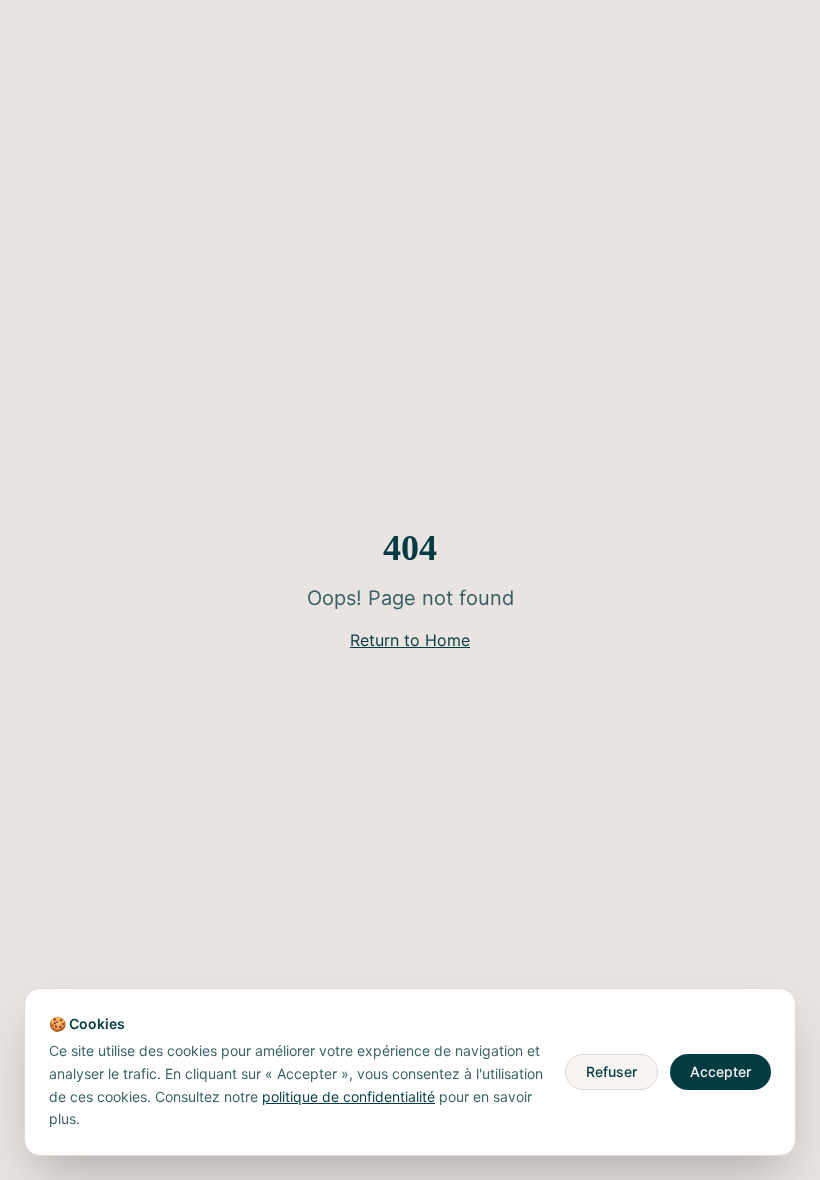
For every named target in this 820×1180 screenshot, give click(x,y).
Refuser (611, 1071)
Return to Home (410, 640)
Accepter (720, 1071)
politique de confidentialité (348, 1096)
